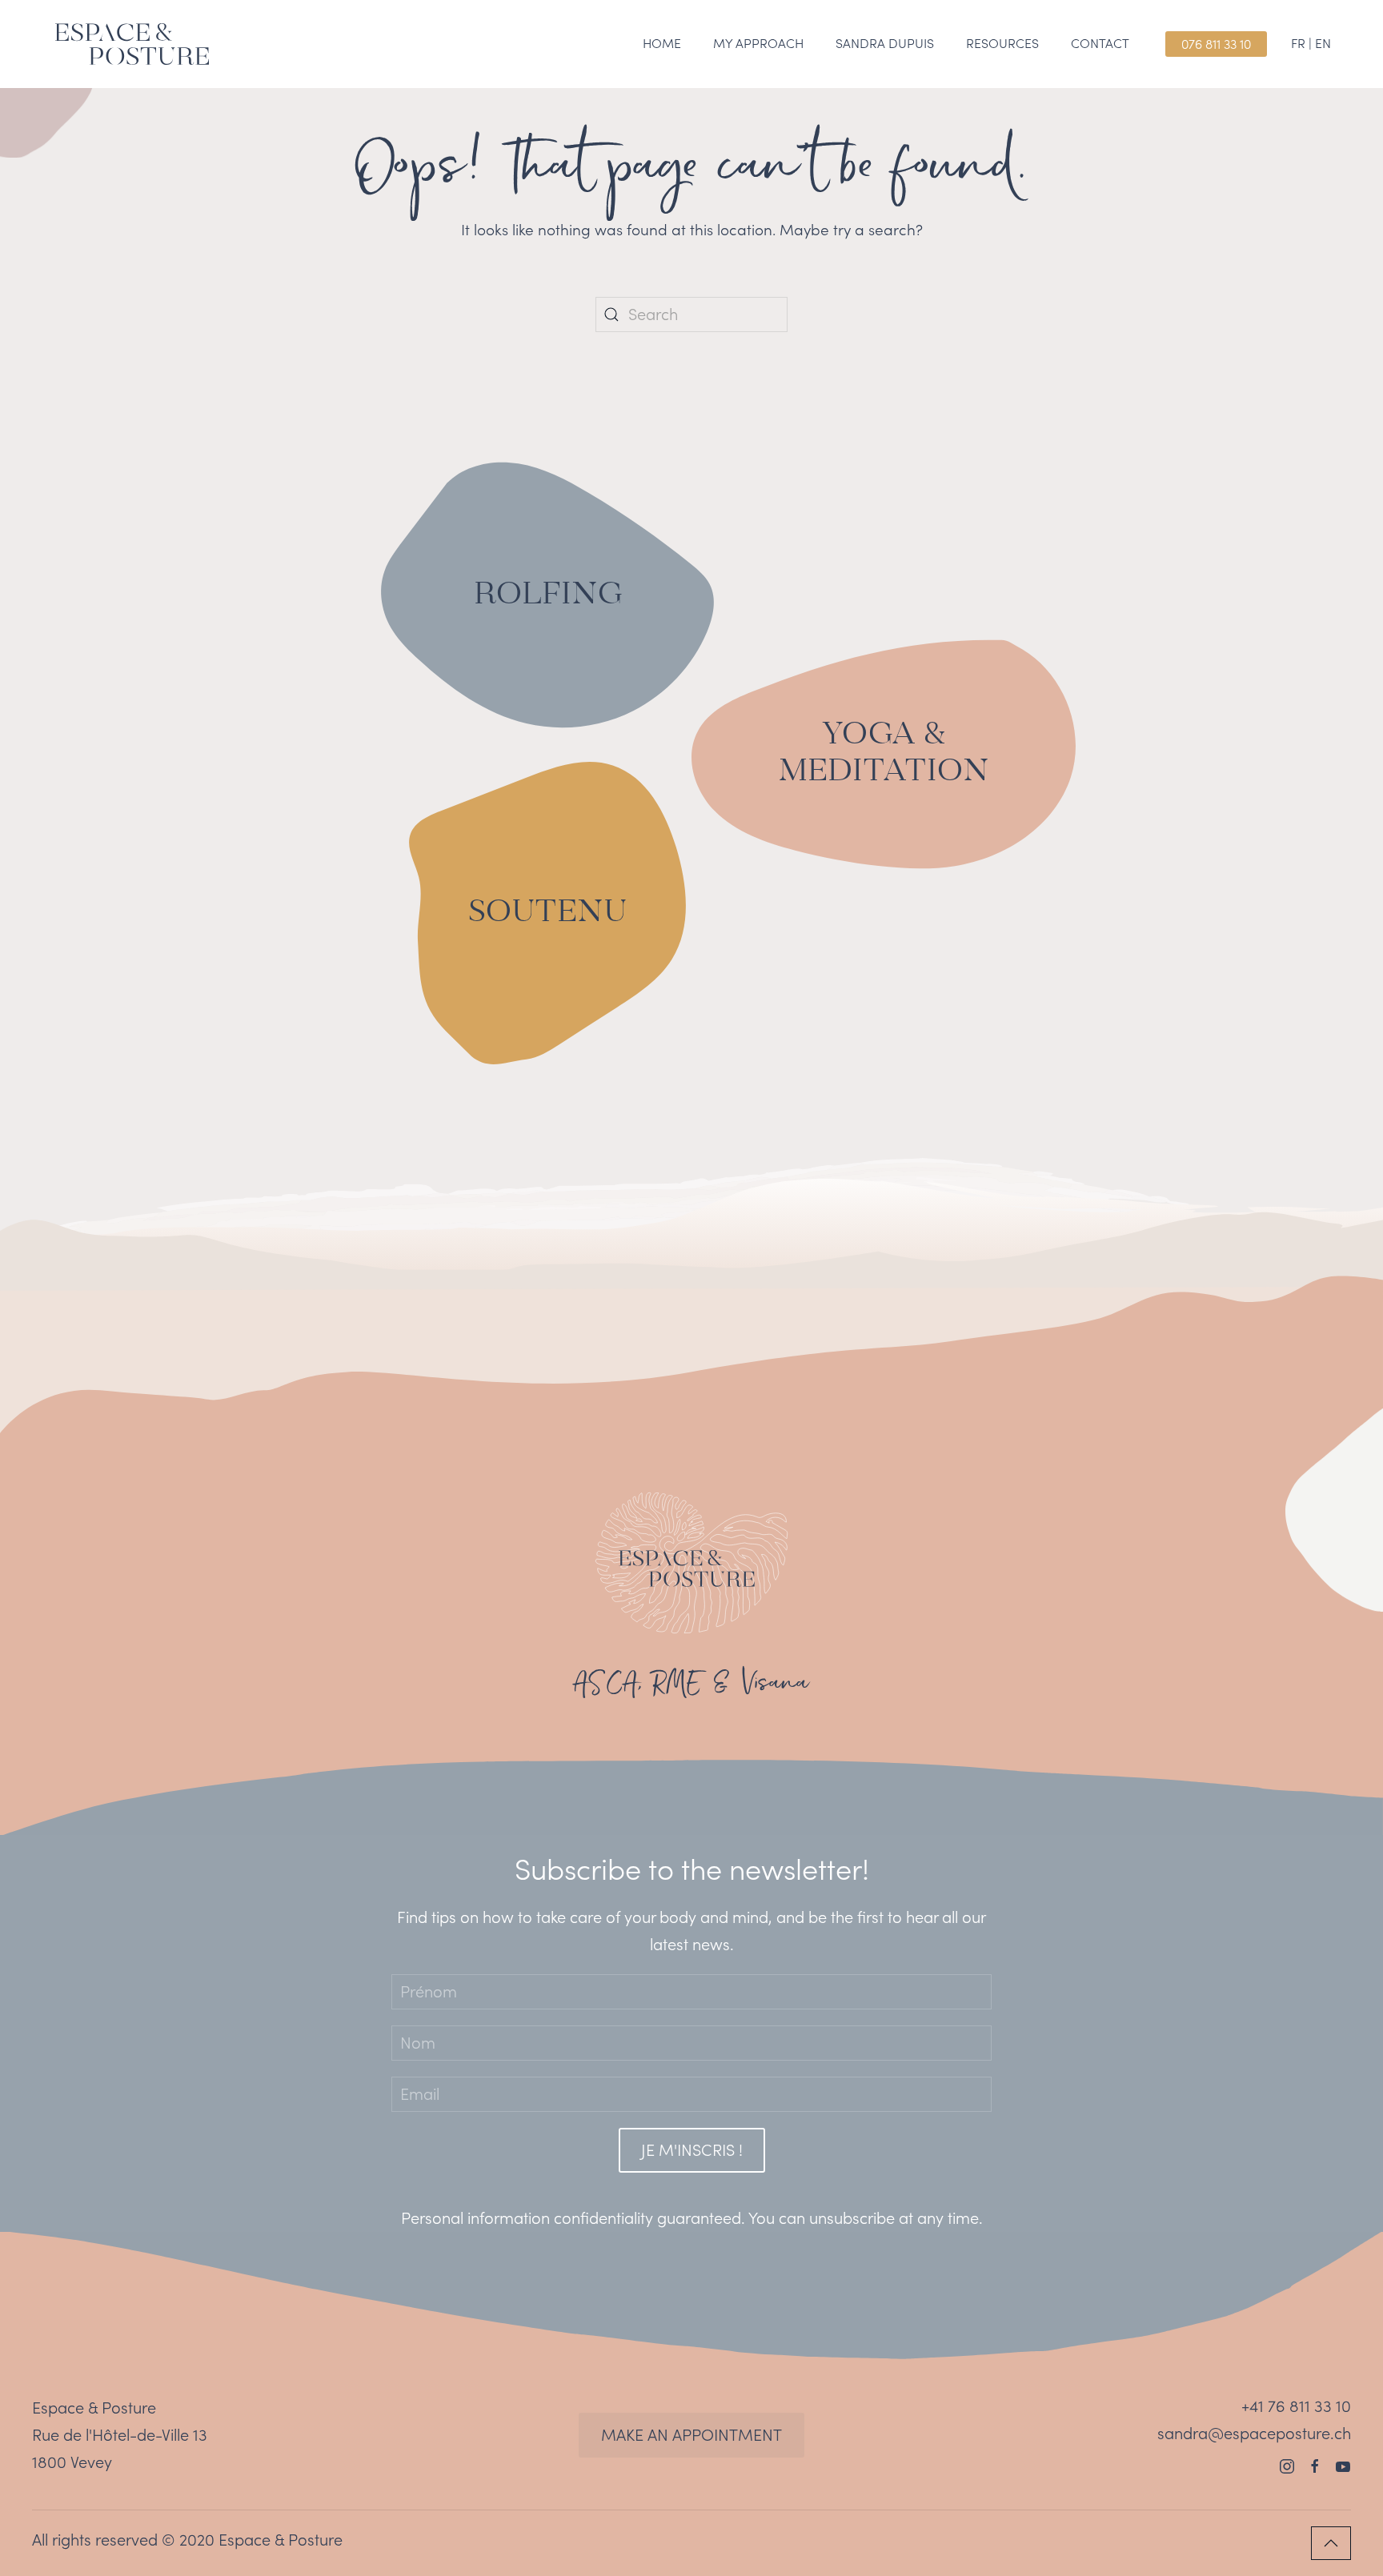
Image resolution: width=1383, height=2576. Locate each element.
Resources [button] (1002, 43)
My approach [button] (758, 43)
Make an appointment (691, 2435)
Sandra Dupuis (885, 43)
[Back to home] (132, 44)
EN (1323, 43)
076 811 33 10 (1216, 44)
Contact (1100, 43)
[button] (1331, 2543)
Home (662, 43)
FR (1298, 43)
